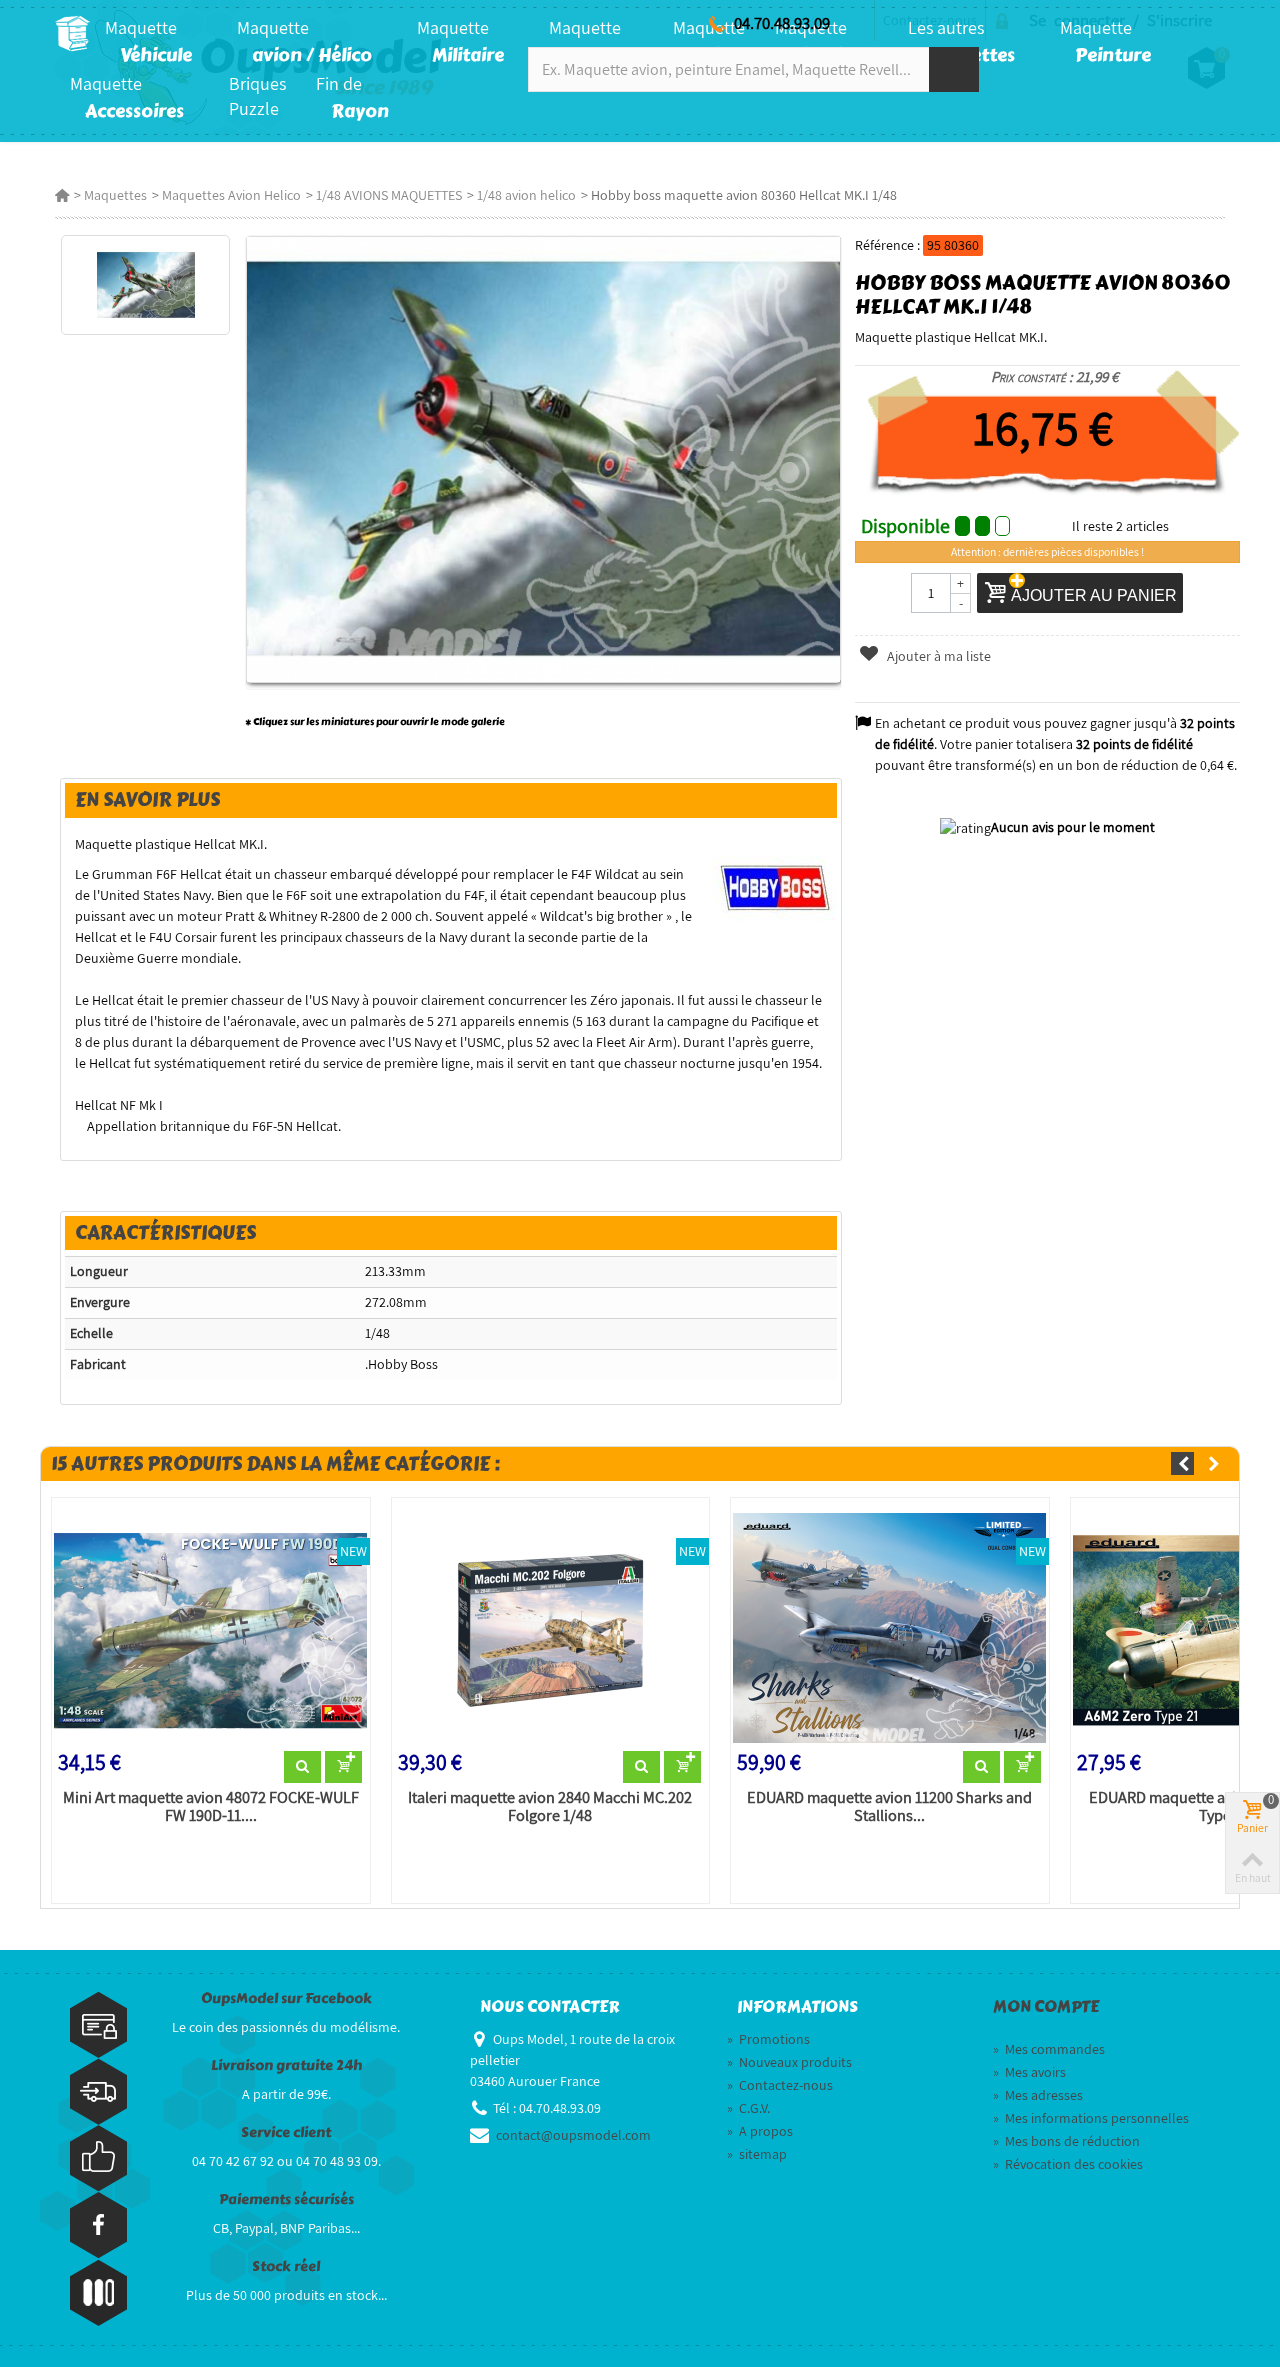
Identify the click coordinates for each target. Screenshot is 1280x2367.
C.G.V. (748, 2108)
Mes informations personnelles (1091, 2118)
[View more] (302, 1767)
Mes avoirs (1029, 2072)
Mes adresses (1038, 2095)
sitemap (757, 2154)
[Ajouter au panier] (343, 1767)
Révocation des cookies (1068, 2164)
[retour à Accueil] (62, 195)
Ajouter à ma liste (937, 656)
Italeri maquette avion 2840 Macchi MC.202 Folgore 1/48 (550, 1807)
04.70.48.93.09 (782, 23)
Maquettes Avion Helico (231, 195)
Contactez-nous (780, 2085)
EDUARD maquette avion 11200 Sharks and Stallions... (889, 1807)
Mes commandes (1049, 2049)
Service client (286, 2132)
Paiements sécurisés (286, 2199)
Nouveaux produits (789, 2062)
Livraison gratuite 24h (286, 2065)
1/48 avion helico (526, 195)
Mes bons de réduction (1066, 2141)
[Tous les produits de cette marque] (774, 885)
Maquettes (115, 195)
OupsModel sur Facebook (286, 1998)
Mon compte (1046, 2007)
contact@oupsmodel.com (573, 2135)
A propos (760, 2131)
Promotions (768, 2039)
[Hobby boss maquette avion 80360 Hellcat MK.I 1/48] (145, 285)
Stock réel (286, 2266)
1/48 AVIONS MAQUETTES (389, 195)
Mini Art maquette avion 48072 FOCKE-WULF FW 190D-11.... (211, 1807)
